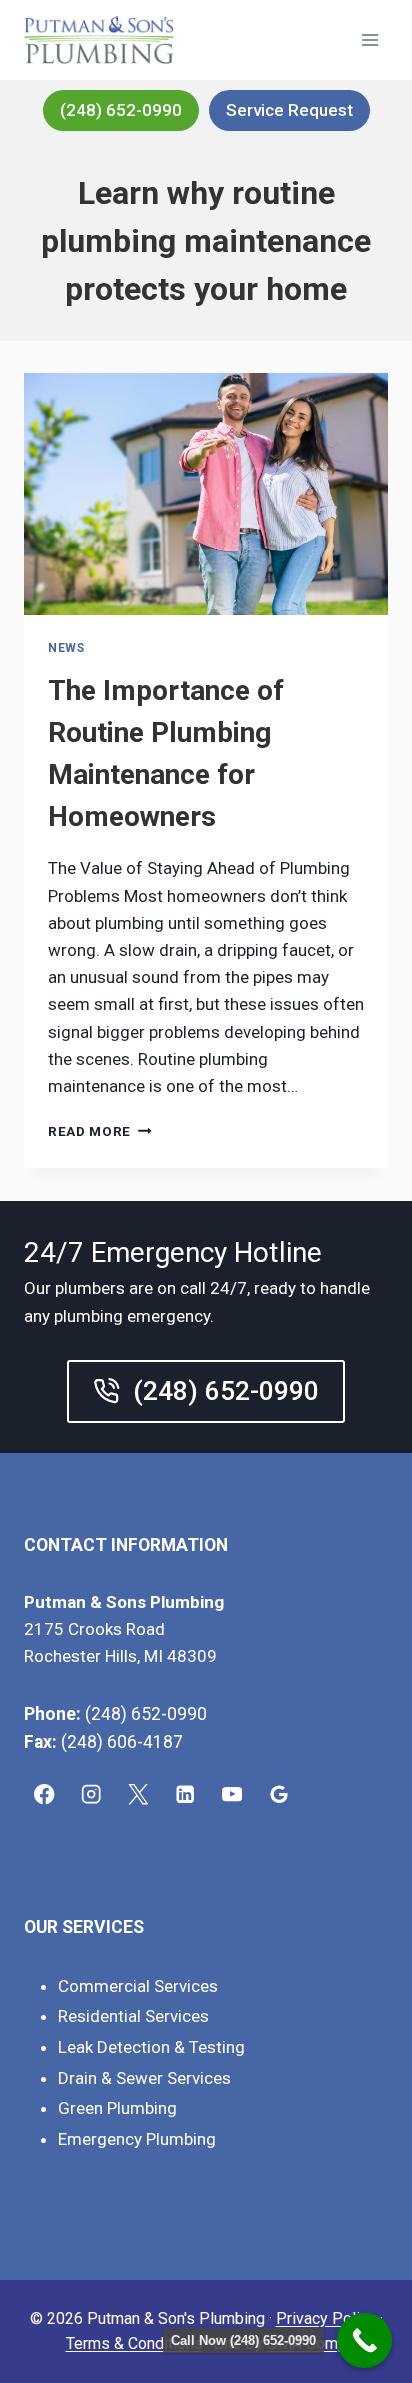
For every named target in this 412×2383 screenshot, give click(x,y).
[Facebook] (44, 1794)
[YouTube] (232, 1794)
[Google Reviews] (279, 1794)
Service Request (289, 110)
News (66, 648)
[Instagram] (91, 1794)
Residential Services (133, 2016)
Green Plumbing (117, 2108)
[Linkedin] (185, 1794)
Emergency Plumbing (137, 2139)
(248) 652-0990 (121, 110)
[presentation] (206, 494)
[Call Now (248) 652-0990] (364, 2340)
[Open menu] (369, 39)
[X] (138, 1794)
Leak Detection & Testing (151, 2047)
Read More (100, 1131)
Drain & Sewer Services (144, 2078)
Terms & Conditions (134, 2343)
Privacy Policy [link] (326, 2318)
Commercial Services (138, 1986)
